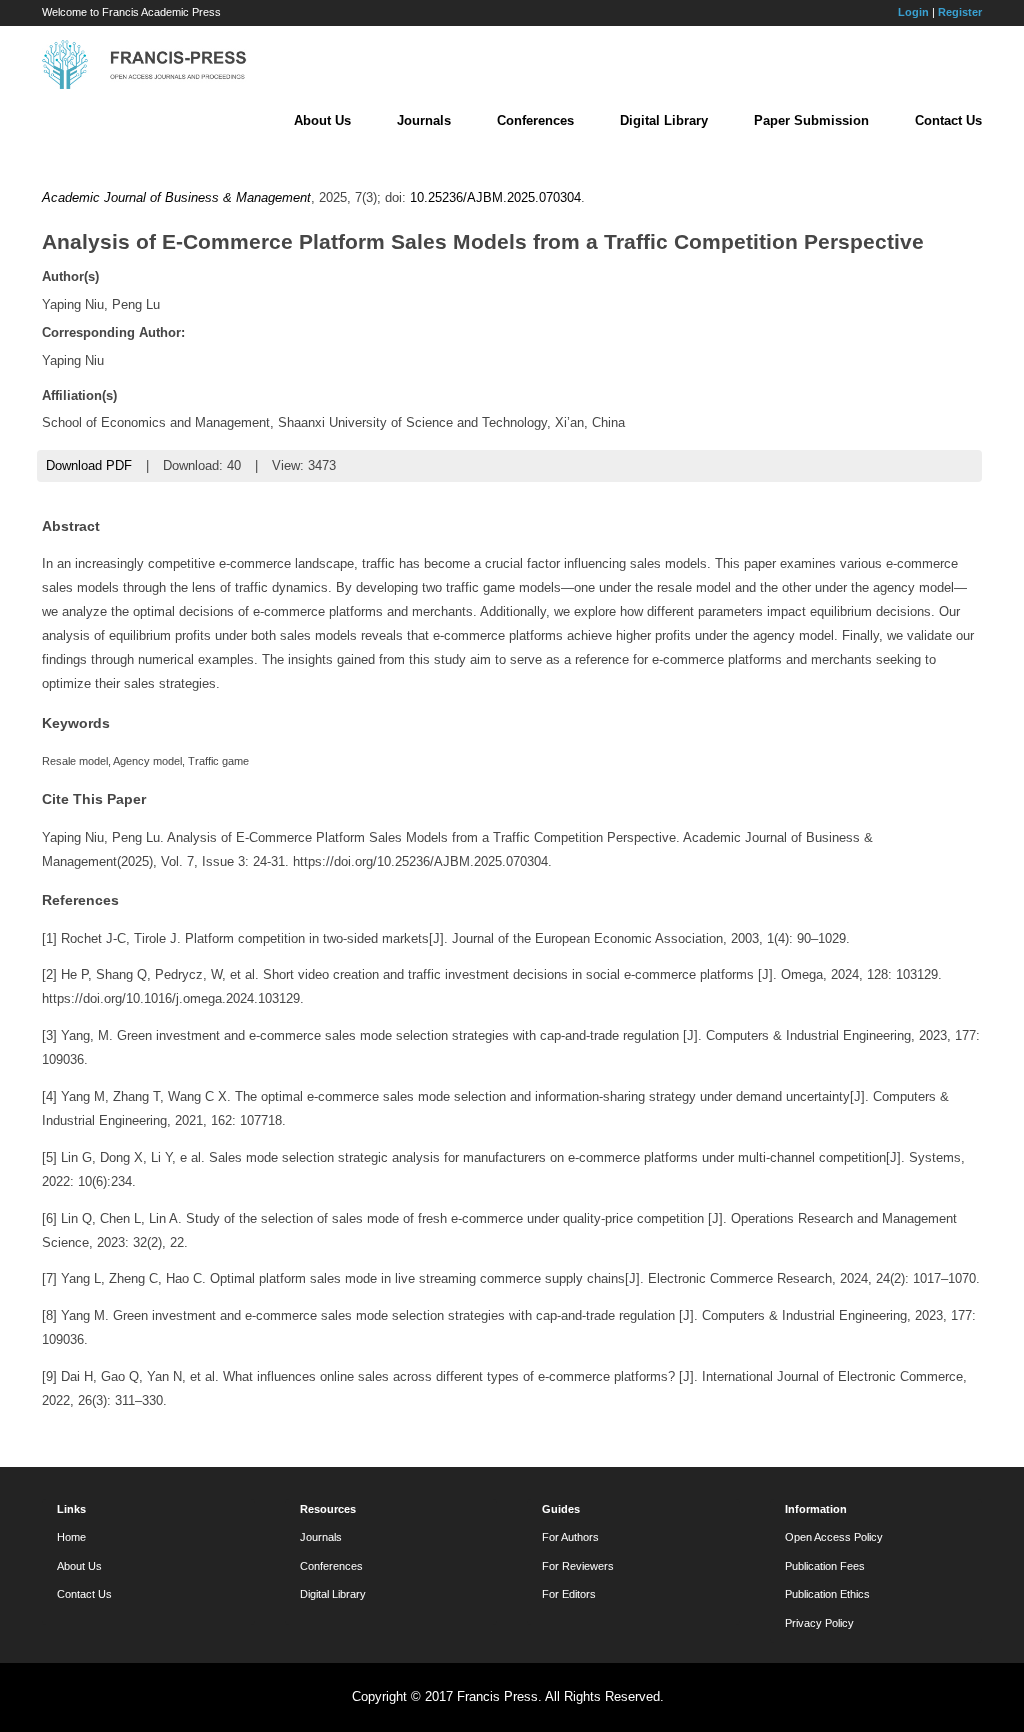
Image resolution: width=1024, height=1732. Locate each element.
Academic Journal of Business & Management (176, 197)
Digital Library (664, 120)
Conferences (535, 120)
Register (960, 12)
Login (913, 12)
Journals (424, 120)
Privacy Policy (819, 1623)
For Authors (570, 1537)
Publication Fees (825, 1566)
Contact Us (948, 120)
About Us (322, 120)
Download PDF (89, 465)
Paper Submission (811, 120)
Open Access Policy (834, 1537)
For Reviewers (578, 1566)
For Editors (569, 1594)
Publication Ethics (827, 1594)
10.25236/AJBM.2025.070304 (495, 197)
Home (71, 1537)
